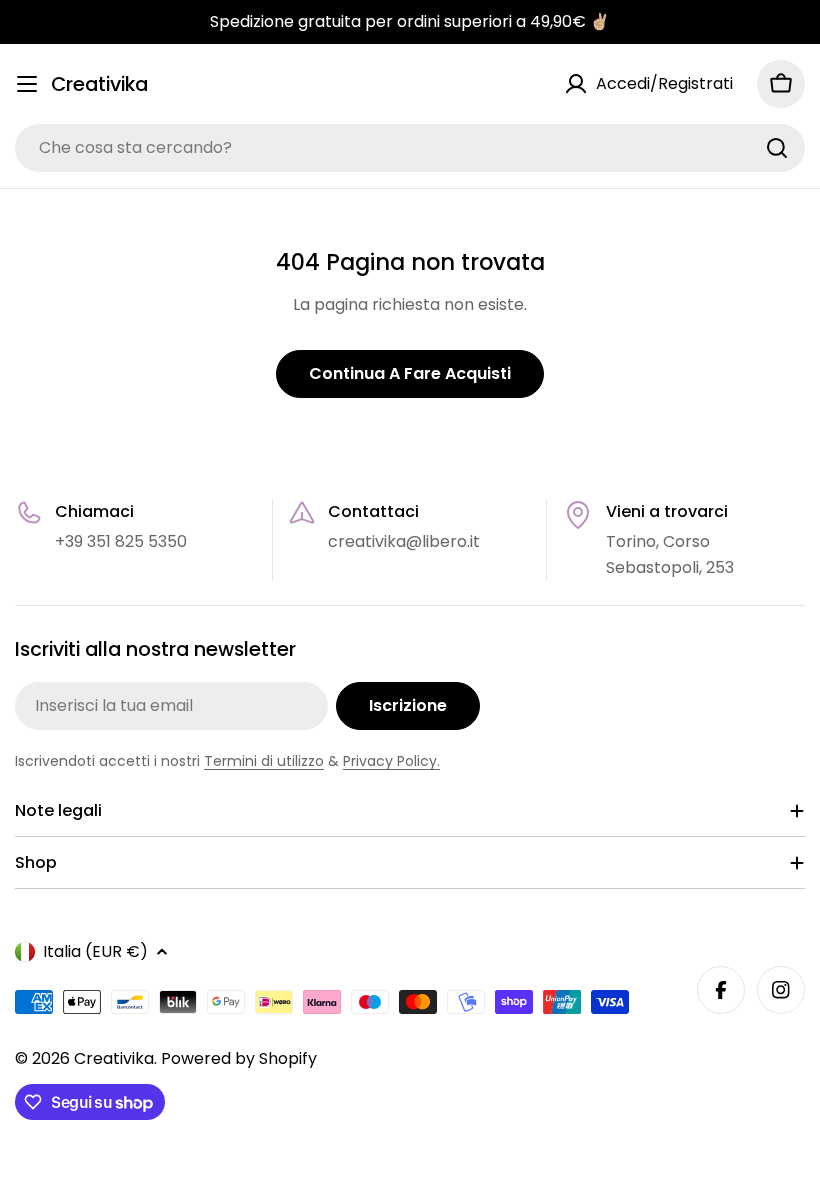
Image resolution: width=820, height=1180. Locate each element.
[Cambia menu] (27, 84)
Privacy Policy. (391, 761)
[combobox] (410, 148)
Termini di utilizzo (264, 761)
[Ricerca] (777, 148)
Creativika (99, 84)
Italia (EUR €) (95, 951)
